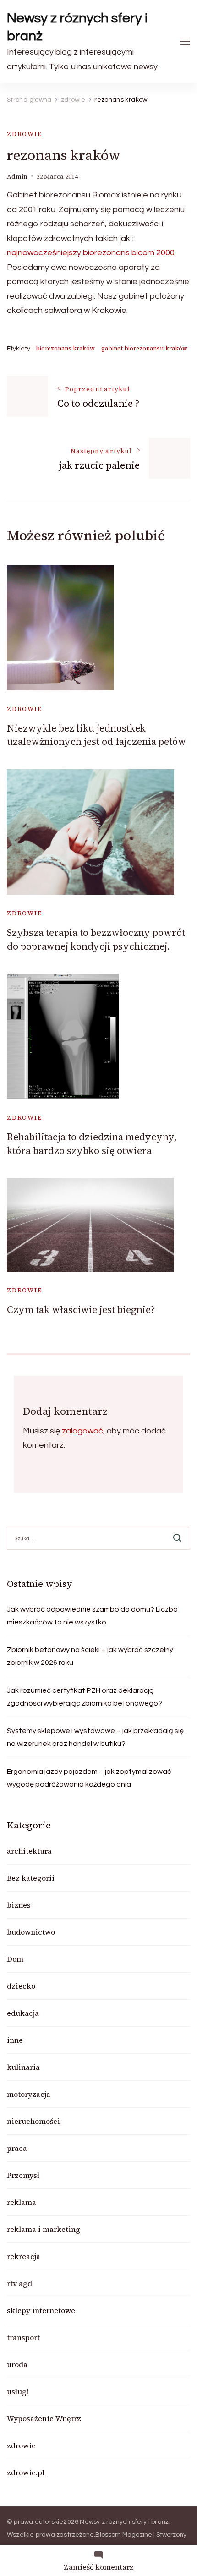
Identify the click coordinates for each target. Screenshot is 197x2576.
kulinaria (23, 2067)
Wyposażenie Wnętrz (44, 2418)
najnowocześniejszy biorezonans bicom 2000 (91, 253)
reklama (22, 2202)
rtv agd (19, 2283)
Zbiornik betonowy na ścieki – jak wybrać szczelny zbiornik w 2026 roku (90, 1656)
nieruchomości (33, 2121)
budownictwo (31, 1932)
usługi (18, 2391)
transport (23, 2337)
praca (17, 2148)
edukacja (23, 2013)
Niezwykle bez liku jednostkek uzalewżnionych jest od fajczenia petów (96, 735)
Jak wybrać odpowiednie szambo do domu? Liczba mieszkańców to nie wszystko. (92, 1616)
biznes (19, 1905)
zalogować (82, 1431)
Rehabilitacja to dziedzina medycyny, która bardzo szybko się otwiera (92, 1143)
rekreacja (24, 2256)
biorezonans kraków (65, 348)
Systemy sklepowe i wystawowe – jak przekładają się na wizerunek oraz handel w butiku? (95, 1737)
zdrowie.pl (26, 2472)
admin (17, 177)
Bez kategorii (31, 1878)
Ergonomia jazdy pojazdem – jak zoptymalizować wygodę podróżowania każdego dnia (89, 1778)
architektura (29, 1851)
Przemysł (23, 2175)
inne (15, 2040)
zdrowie (25, 134)
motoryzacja (29, 2094)
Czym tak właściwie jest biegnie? (81, 1310)
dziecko (21, 1986)
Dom (15, 1959)
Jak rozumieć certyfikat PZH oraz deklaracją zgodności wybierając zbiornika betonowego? (85, 1697)
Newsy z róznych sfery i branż (77, 27)
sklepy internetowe (41, 2310)
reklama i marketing (44, 2229)
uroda (17, 2364)
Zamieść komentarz (99, 2567)
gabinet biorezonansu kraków (144, 348)
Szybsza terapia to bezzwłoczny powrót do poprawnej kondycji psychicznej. (96, 939)
